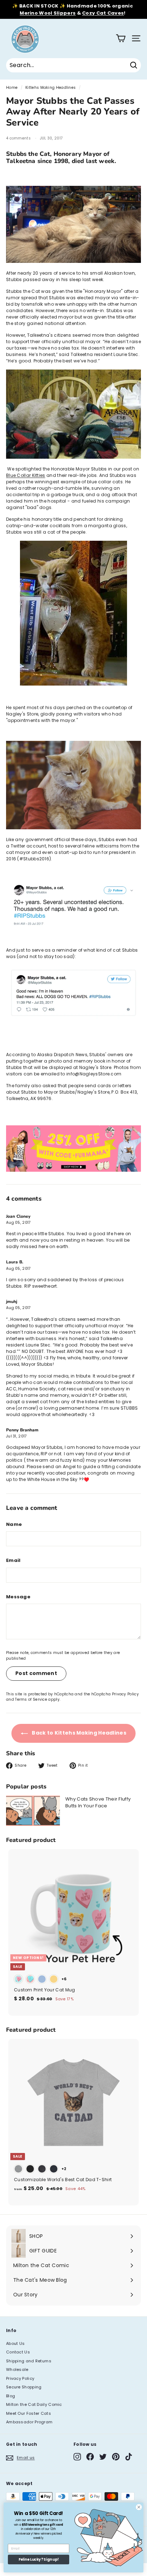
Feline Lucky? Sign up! (39, 2560)
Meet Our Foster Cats (29, 2413)
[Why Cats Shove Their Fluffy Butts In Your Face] (33, 1811)
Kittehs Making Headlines (50, 88)
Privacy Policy (125, 1694)
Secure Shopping (24, 2387)
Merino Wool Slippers (48, 13)
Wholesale (17, 2369)
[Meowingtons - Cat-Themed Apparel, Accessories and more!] (73, 1170)
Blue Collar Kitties (26, 475)
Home (12, 88)
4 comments (19, 138)
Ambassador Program (29, 2422)
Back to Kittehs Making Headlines (78, 1733)
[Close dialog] (139, 2507)
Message (18, 1597)
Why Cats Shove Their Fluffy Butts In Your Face (98, 1803)
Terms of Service (31, 1699)
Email (13, 1560)
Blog (11, 2396)
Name (14, 1524)
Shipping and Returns (29, 2361)
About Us (15, 2343)
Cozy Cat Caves (103, 13)
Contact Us (18, 2352)
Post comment (36, 1673)
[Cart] (121, 38)
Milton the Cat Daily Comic (34, 2404)
